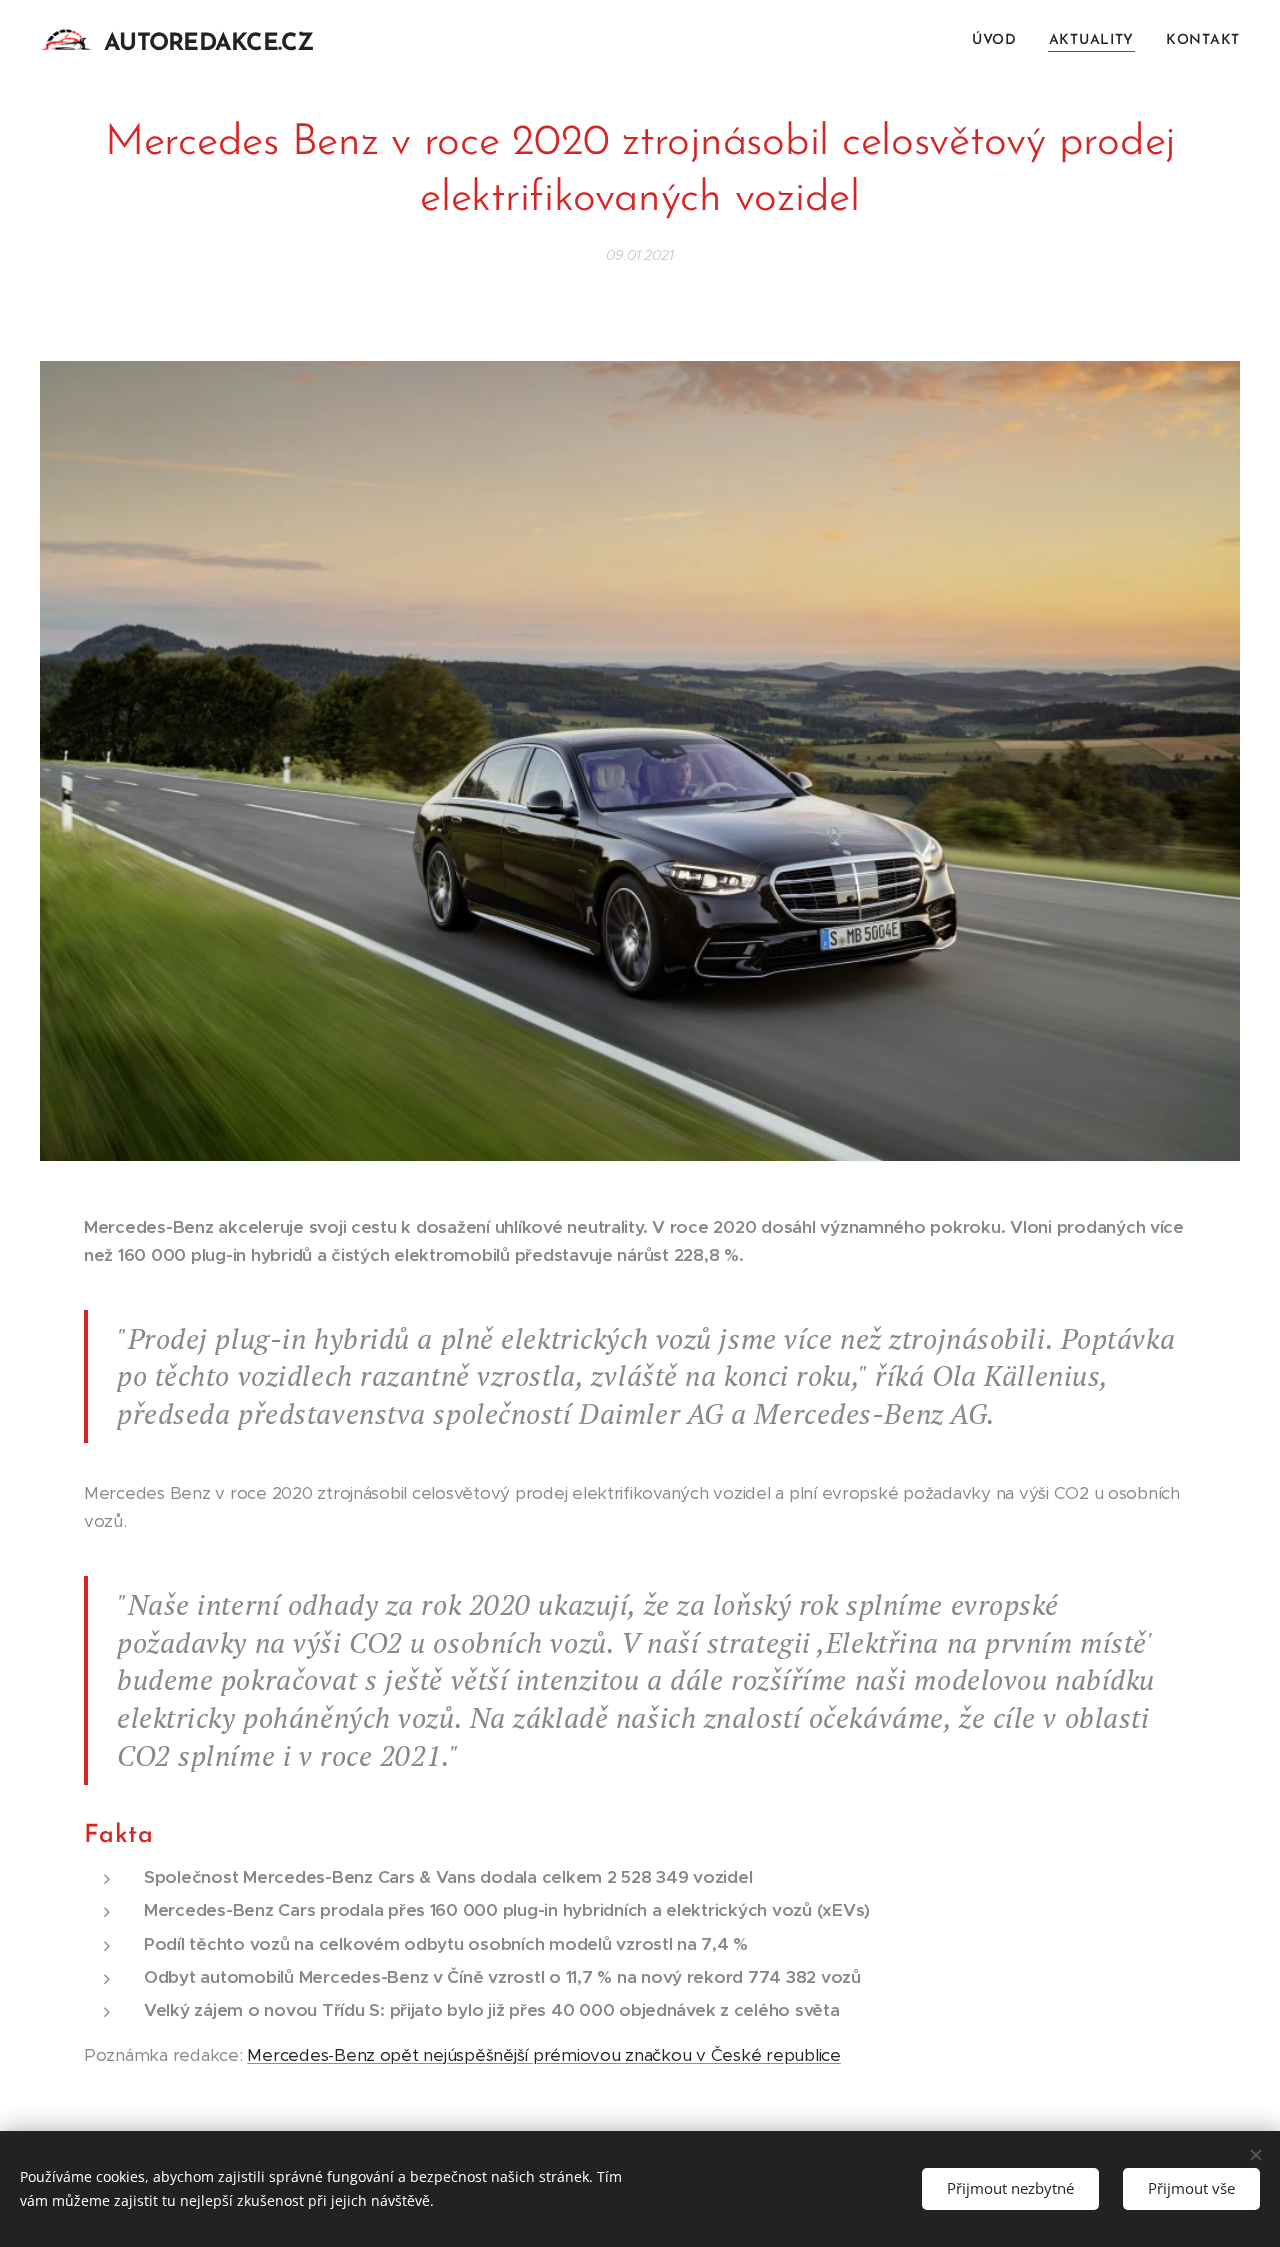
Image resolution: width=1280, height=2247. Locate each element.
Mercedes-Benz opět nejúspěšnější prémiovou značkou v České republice (543, 2055)
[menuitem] (1000, 41)
